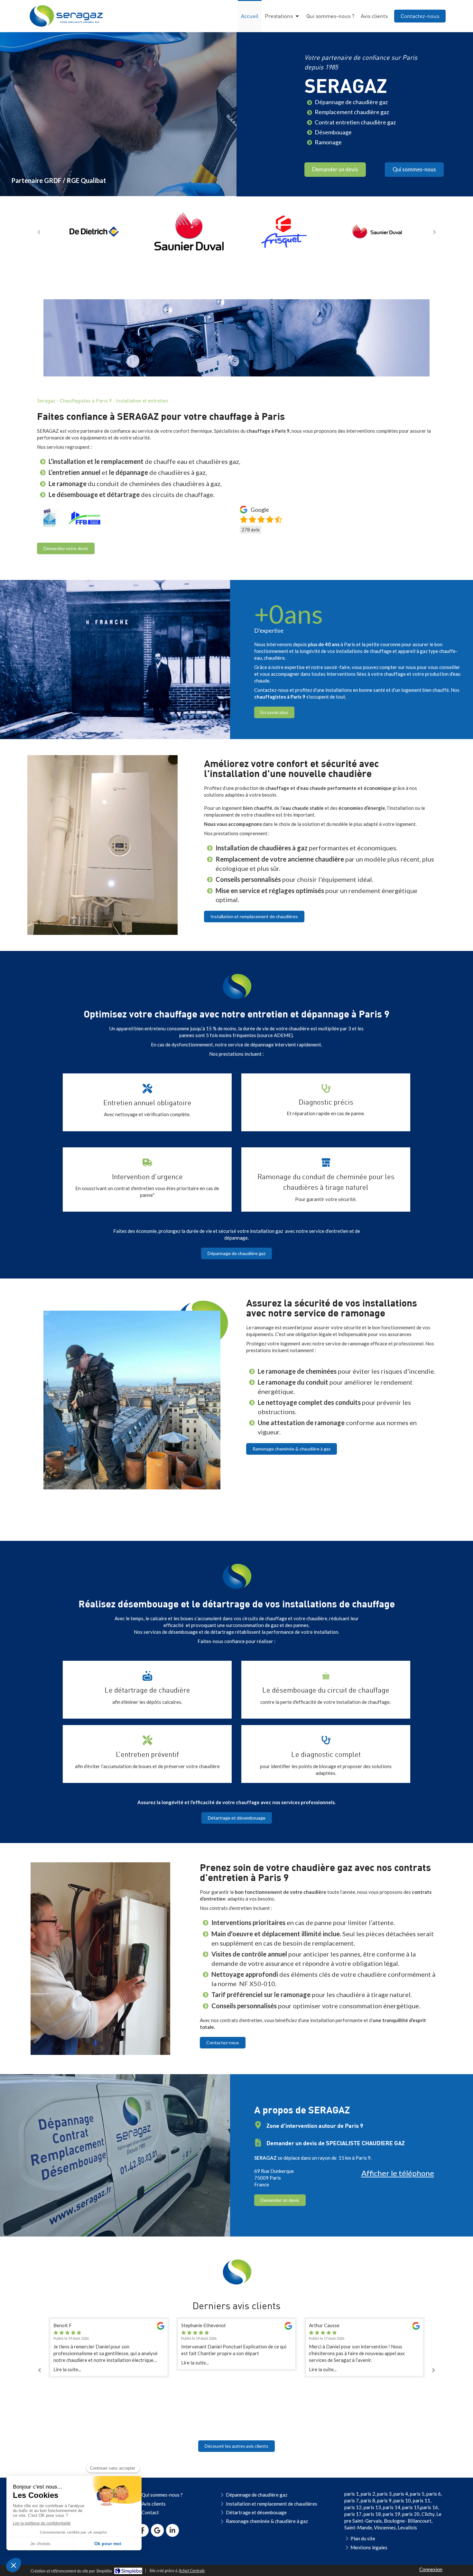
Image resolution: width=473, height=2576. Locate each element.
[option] (94, 231)
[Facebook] (142, 2530)
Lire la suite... (67, 2363)
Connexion (431, 2569)
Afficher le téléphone (398, 2173)
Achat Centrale (192, 2571)
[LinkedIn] (172, 2530)
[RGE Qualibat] (50, 518)
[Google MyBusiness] (157, 2530)
